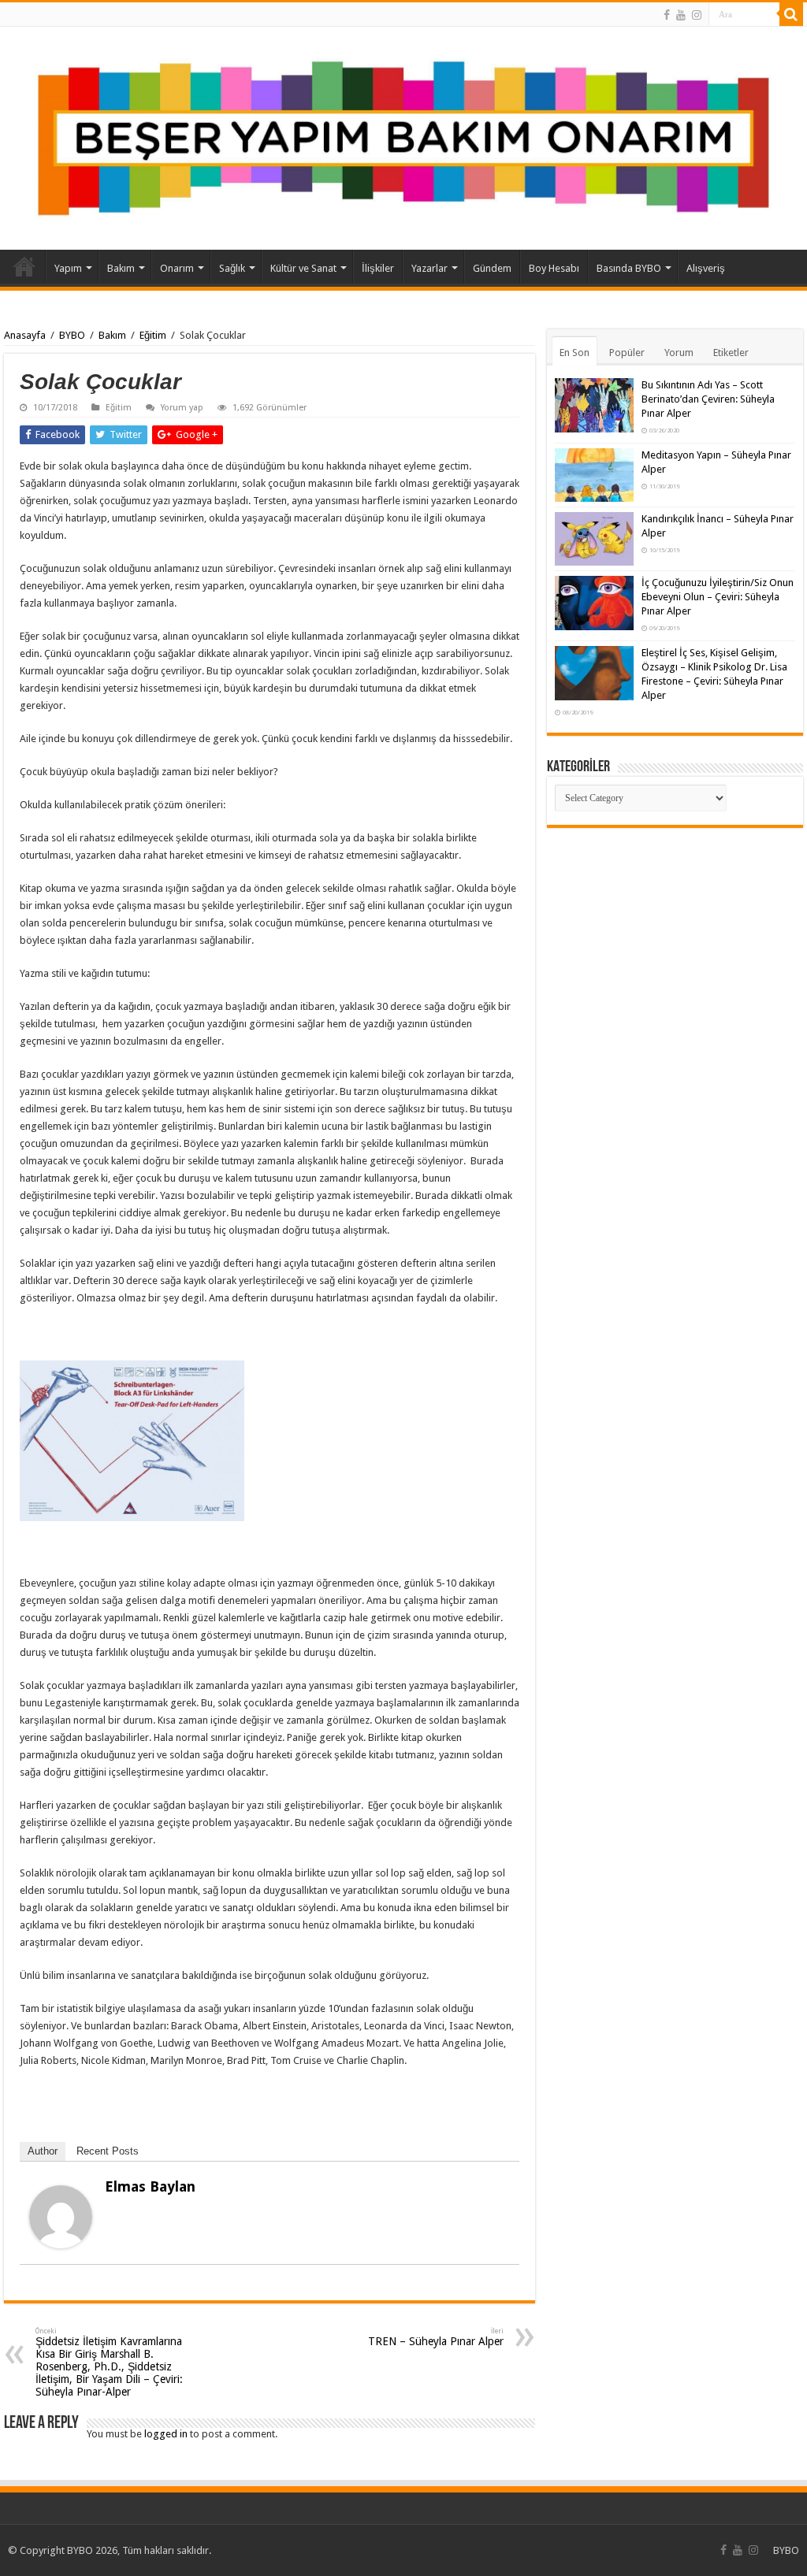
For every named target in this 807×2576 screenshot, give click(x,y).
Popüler (627, 353)
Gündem (492, 268)
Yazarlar (430, 268)
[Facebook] (667, 15)
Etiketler (731, 353)
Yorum (679, 353)
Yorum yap (182, 408)
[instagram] (697, 15)
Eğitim (153, 335)
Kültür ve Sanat (303, 268)
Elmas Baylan (150, 2186)
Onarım (177, 268)
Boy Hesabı (554, 268)
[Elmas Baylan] (61, 2216)
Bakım (121, 268)
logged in (166, 2434)
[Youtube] (681, 15)
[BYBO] (403, 138)
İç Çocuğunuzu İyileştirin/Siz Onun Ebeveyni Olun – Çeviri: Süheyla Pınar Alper (718, 597)
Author (43, 2151)
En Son (575, 353)
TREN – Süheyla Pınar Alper (436, 2337)
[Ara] (791, 14)
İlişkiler (378, 268)
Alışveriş (706, 268)
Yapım (68, 268)
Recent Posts (108, 2151)
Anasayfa (24, 266)
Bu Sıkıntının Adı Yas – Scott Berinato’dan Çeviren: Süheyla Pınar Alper (708, 399)
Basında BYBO (629, 268)
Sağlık (232, 268)
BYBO (72, 335)
